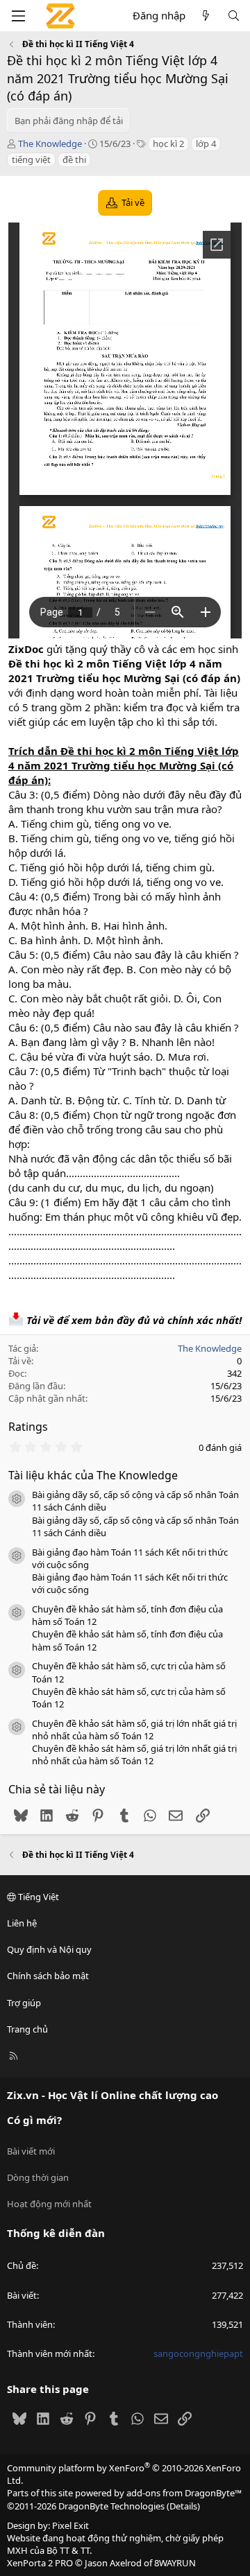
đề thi (74, 159)
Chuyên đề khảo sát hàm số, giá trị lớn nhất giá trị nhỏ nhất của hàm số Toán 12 (134, 1730)
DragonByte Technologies (111, 2506)
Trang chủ (27, 2029)
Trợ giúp (24, 2003)
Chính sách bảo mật (48, 1976)
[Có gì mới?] (206, 16)
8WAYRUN (175, 2563)
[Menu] (18, 16)
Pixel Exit (70, 2525)
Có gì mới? (34, 2120)
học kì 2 (168, 143)
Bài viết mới (31, 2151)
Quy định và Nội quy (49, 1949)
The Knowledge (50, 143)
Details (183, 2506)
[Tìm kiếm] (234, 16)
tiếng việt (31, 159)
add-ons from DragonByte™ (184, 2493)
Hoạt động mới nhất (49, 2204)
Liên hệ (22, 1923)
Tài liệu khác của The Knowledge (93, 1475)
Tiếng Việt (37, 1897)
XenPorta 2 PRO (40, 2563)
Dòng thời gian (38, 2177)
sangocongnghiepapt (198, 2353)
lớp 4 (206, 143)
